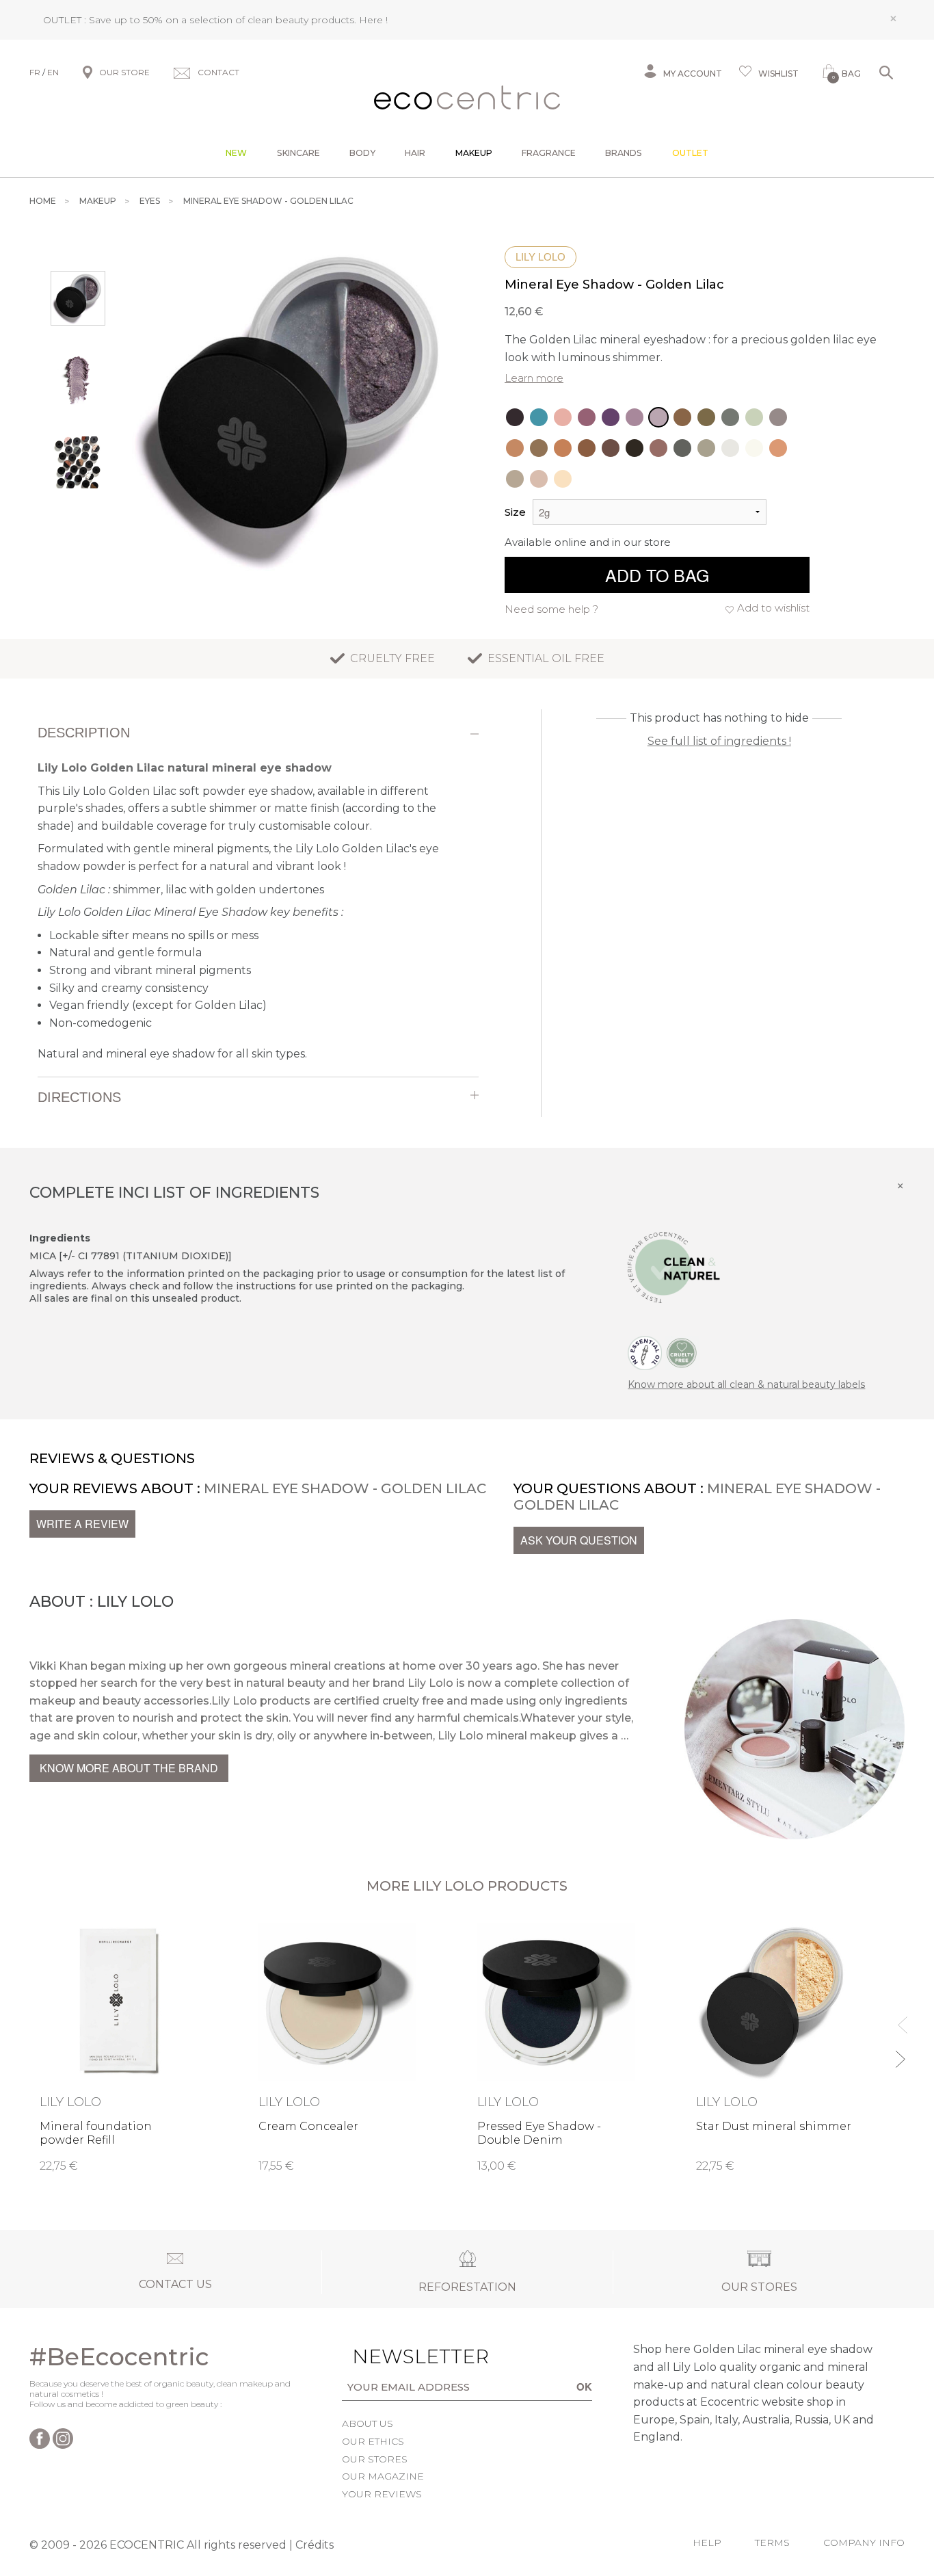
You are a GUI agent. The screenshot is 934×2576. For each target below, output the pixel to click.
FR (35, 72)
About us (368, 2423)
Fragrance (549, 153)
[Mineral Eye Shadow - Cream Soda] (563, 479)
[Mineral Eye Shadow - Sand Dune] (539, 479)
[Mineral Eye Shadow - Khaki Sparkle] (706, 417)
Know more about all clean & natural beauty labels (746, 1384)
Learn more (534, 378)
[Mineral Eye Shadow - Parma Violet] (635, 417)
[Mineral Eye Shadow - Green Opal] (754, 417)
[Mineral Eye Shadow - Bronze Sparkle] (563, 448)
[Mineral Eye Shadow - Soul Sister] (539, 448)
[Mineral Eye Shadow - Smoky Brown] (658, 448)
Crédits (315, 2545)
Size (515, 512)
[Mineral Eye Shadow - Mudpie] (587, 448)
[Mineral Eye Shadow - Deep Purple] (611, 417)
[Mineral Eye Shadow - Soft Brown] (778, 448)
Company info (864, 2542)
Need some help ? (551, 609)
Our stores (375, 2459)
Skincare (298, 153)
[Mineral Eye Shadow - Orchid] (754, 448)
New (236, 153)
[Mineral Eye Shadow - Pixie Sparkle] (539, 417)
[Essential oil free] (645, 1352)
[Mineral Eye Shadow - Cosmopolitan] (682, 417)
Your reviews (382, 2494)
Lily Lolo (541, 257)
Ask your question (579, 1540)
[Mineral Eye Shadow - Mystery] (730, 417)
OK (584, 2387)
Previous (899, 2019)
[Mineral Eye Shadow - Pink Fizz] (563, 417)
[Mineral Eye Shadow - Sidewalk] (682, 448)
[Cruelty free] (682, 1352)
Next (899, 2053)
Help (707, 2542)
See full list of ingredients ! (719, 741)
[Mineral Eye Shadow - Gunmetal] (778, 417)
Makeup (474, 153)
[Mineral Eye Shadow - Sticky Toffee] (515, 448)
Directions (79, 1097)
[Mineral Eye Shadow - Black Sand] (611, 448)
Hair (415, 153)
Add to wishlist (773, 608)
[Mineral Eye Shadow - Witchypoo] (515, 417)
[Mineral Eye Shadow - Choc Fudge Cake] (587, 417)
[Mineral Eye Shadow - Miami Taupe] (706, 448)
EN (53, 72)
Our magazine (383, 2476)
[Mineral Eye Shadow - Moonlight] (635, 448)
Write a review (82, 1524)
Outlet (690, 153)
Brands (624, 153)
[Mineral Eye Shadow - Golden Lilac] (658, 417)
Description (84, 733)
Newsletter (399, 2356)
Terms (772, 2542)
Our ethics (373, 2441)
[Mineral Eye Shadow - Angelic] (730, 448)
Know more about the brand (129, 1768)
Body (362, 153)
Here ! (373, 20)
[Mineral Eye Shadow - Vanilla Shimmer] (515, 479)
